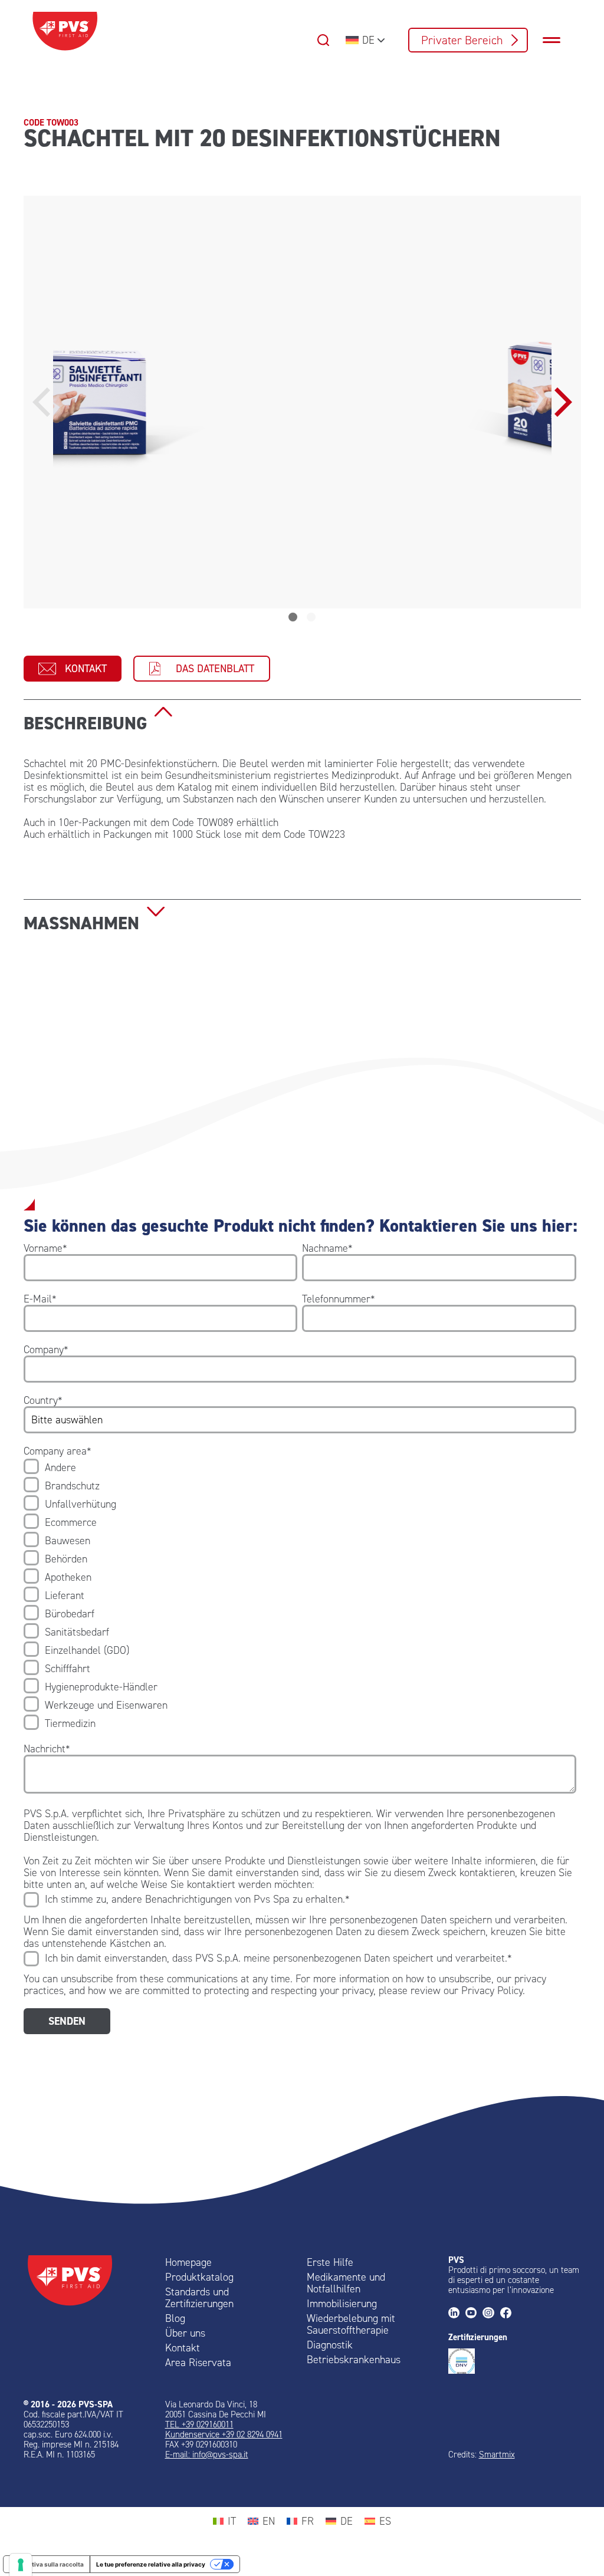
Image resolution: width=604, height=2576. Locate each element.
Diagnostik (330, 2345)
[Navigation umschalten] (557, 40)
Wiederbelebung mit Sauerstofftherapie (351, 2324)
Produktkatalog (199, 2277)
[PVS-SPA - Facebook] (509, 2314)
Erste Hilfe (330, 2262)
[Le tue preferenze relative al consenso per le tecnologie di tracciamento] (21, 2565)
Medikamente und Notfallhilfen (346, 2283)
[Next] (560, 402)
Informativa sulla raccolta (47, 2564)
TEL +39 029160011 (199, 2424)
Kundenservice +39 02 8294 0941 (224, 2434)
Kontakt (86, 669)
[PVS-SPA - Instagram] (491, 2314)
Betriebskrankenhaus (354, 2360)
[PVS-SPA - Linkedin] (457, 2314)
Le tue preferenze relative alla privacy (151, 2564)
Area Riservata (198, 2363)
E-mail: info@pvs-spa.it (207, 2455)
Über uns (185, 2333)
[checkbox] (300, 1595)
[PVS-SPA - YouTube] (474, 2314)
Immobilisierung (342, 2304)
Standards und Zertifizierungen (199, 2298)
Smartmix (497, 2455)
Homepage (188, 2262)
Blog (175, 2318)
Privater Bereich (462, 40)
